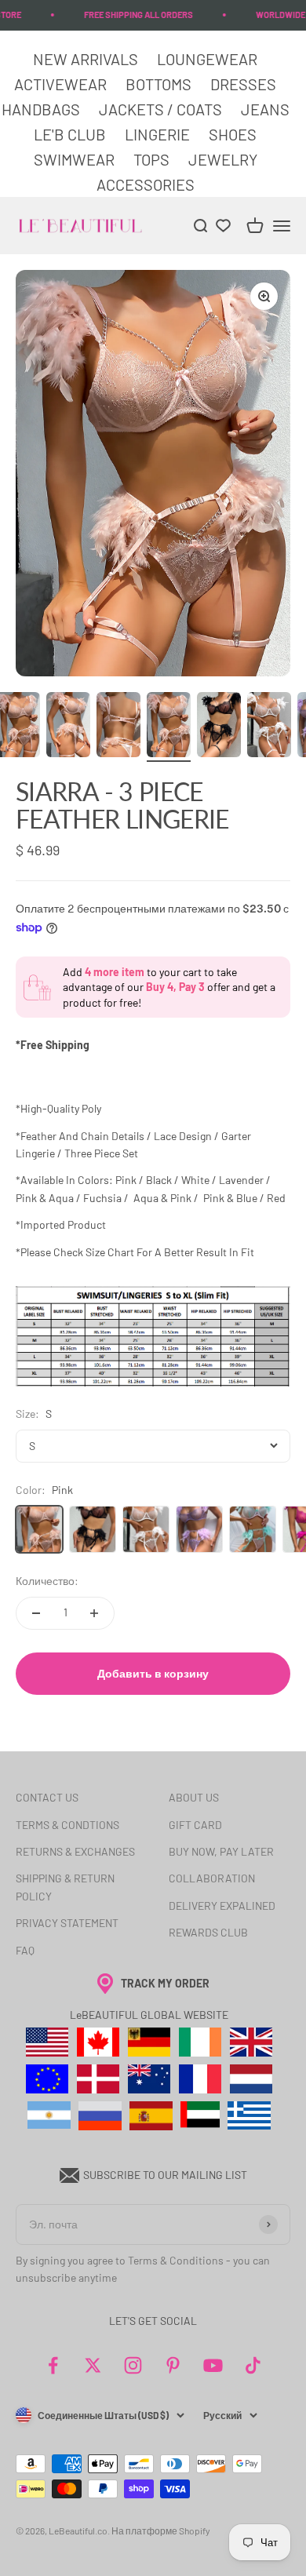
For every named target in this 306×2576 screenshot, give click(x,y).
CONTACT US (47, 1797)
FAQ (25, 1950)
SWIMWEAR (76, 159)
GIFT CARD (195, 1825)
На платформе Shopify (161, 2530)
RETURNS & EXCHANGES (75, 1851)
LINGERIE (157, 134)
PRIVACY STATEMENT (67, 1923)
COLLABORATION (212, 1878)
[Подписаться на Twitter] (93, 2365)
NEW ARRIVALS (87, 59)
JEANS (265, 109)
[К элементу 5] (169, 727)
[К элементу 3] (68, 727)
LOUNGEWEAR (207, 59)
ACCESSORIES (146, 184)
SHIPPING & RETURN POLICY (65, 1887)
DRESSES (243, 84)
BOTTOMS (158, 84)
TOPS (153, 159)
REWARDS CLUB (208, 1932)
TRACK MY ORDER (165, 1983)
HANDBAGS (41, 109)
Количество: (47, 1581)
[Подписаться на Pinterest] (173, 2365)
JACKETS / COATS (162, 109)
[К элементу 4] (118, 727)
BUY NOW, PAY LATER (221, 1851)
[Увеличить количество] (94, 1613)
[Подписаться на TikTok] (253, 2365)
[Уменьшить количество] (36, 1613)
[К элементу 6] (219, 727)
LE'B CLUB (71, 134)
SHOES (233, 134)
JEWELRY (223, 159)
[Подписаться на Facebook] (53, 2365)
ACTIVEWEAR (62, 84)
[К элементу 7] (269, 727)
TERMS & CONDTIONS (67, 1825)
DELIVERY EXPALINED (222, 1906)
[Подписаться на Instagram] (133, 2365)
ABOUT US (194, 1797)
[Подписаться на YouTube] (213, 2365)
